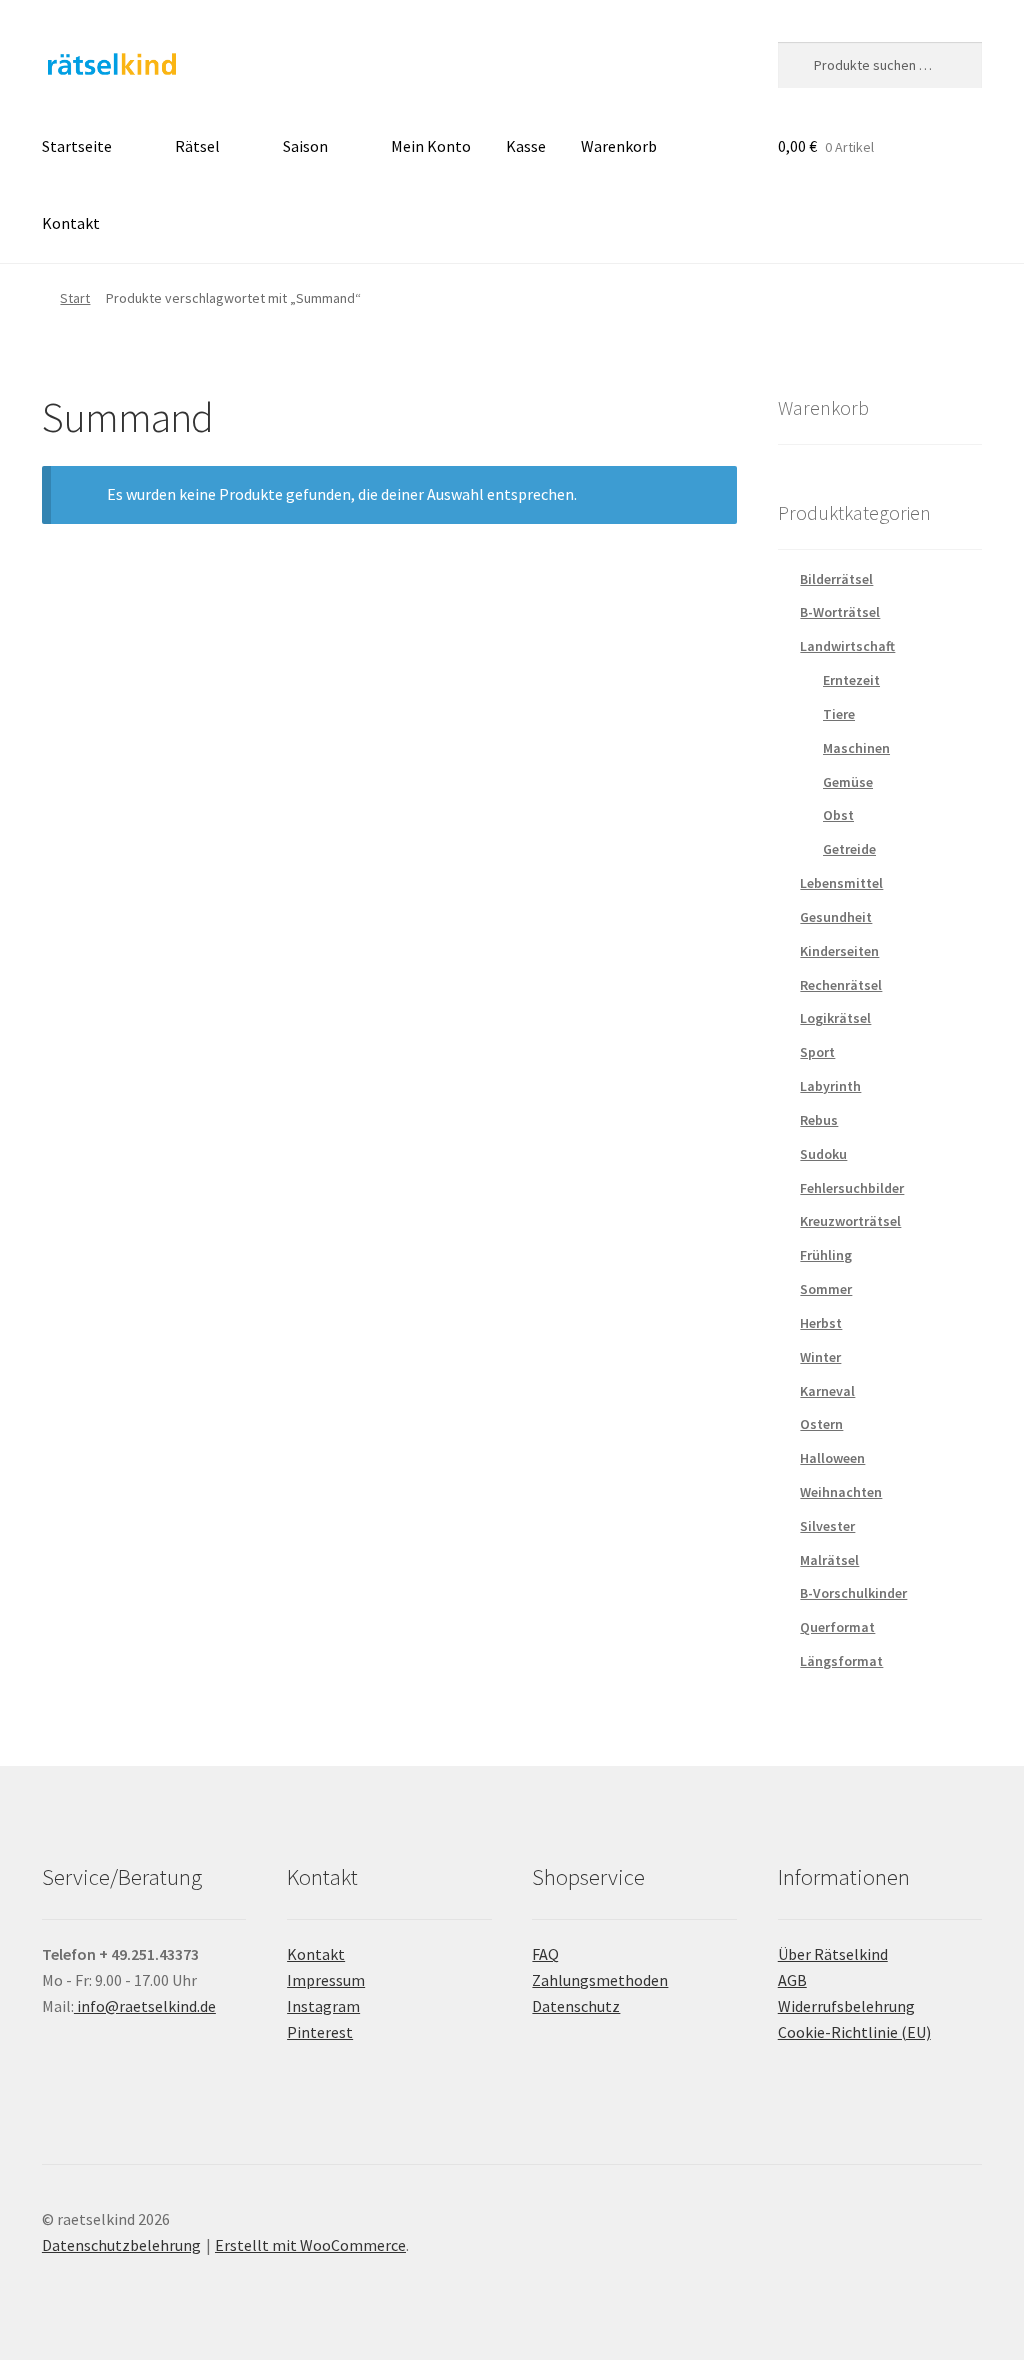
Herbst (821, 1323)
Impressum (326, 1980)
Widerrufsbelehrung (846, 2006)
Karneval (827, 1391)
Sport (817, 1052)
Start (75, 298)
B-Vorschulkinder (853, 1593)
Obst (838, 815)
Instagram (323, 2006)
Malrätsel (829, 1560)
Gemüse (848, 782)
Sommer (826, 1289)
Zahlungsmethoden (600, 1980)
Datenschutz (576, 2006)
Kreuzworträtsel (850, 1221)
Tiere (839, 714)
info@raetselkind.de (145, 2006)
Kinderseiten (839, 951)
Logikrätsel (835, 1018)
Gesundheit (836, 917)
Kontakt (71, 223)
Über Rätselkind (833, 1954)
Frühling (826, 1255)
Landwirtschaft (847, 646)
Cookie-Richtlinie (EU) (854, 2032)
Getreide (849, 849)
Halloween (832, 1458)
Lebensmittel (841, 883)
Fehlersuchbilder (852, 1188)
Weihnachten (841, 1492)
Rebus (819, 1120)
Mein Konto (431, 146)
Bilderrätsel (836, 579)
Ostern (821, 1424)
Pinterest (320, 2032)
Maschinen (856, 748)
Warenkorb (619, 146)
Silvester (827, 1526)
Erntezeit (851, 680)
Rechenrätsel (841, 985)
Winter (820, 1357)
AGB (792, 1980)
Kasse (526, 146)
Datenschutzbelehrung (121, 2245)
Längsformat (841, 1661)
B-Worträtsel (840, 612)
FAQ (545, 1954)
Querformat (837, 1627)
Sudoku (823, 1154)
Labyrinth (830, 1086)
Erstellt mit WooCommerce (310, 2245)
